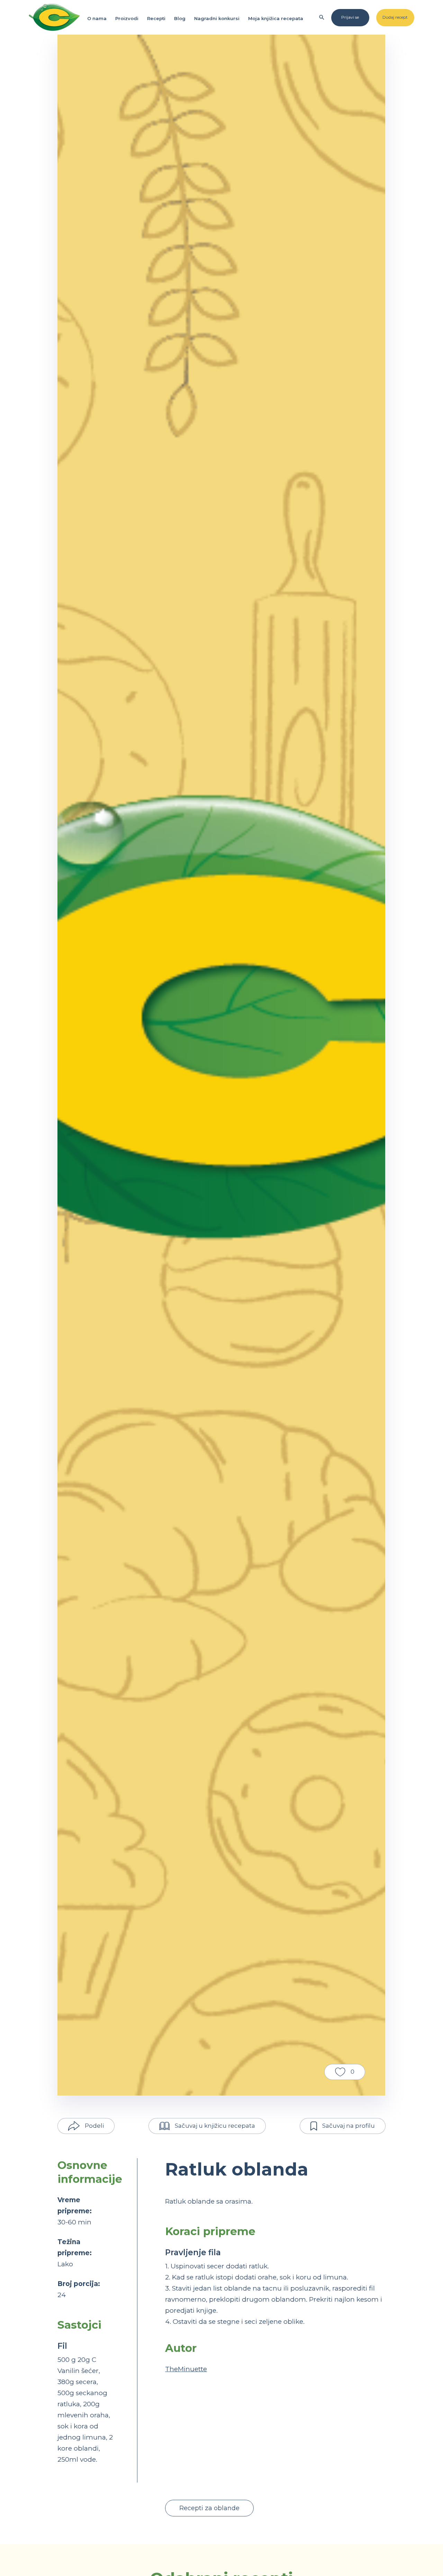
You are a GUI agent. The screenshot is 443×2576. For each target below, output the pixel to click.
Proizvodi (127, 18)
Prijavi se (350, 17)
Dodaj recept (395, 17)
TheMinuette (186, 2369)
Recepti (156, 18)
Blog (180, 18)
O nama (97, 18)
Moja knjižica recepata (276, 18)
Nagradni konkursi (217, 18)
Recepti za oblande (209, 2508)
